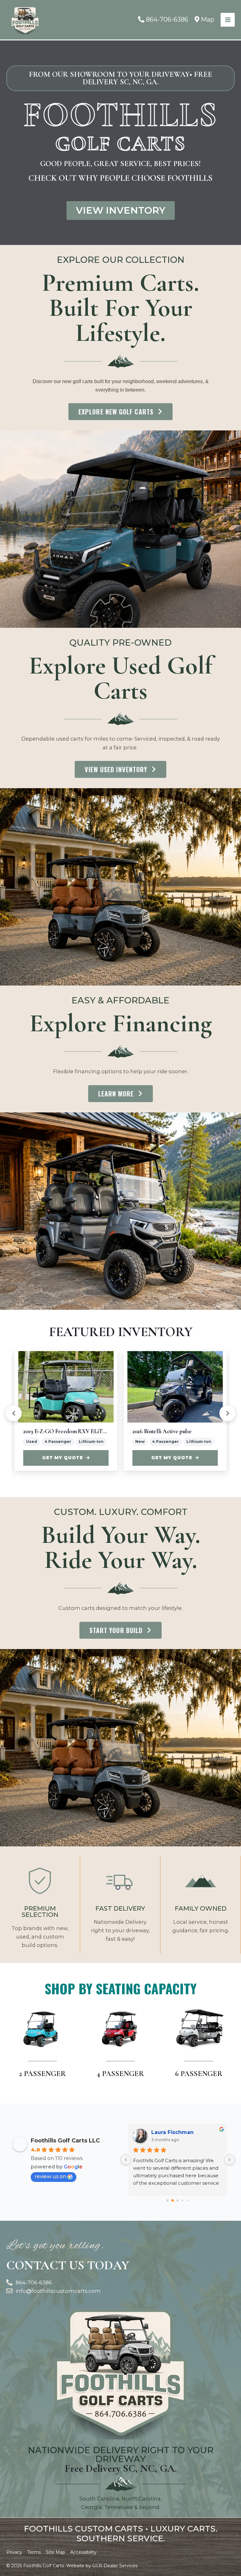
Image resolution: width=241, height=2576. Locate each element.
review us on (50, 2176)
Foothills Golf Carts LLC (65, 2141)
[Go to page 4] (187, 2200)
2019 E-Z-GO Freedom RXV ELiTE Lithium (66, 1431)
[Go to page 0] (167, 2200)
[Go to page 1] (173, 2200)
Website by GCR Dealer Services (102, 2566)
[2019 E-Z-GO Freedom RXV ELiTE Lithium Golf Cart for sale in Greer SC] (66, 1387)
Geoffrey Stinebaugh (180, 2132)
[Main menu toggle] (228, 20)
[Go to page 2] (178, 2200)
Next (228, 1413)
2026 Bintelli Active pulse (162, 1431)
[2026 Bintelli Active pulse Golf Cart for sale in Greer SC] (175, 1387)
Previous (13, 1413)
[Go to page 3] (183, 2200)
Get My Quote (63, 1458)
